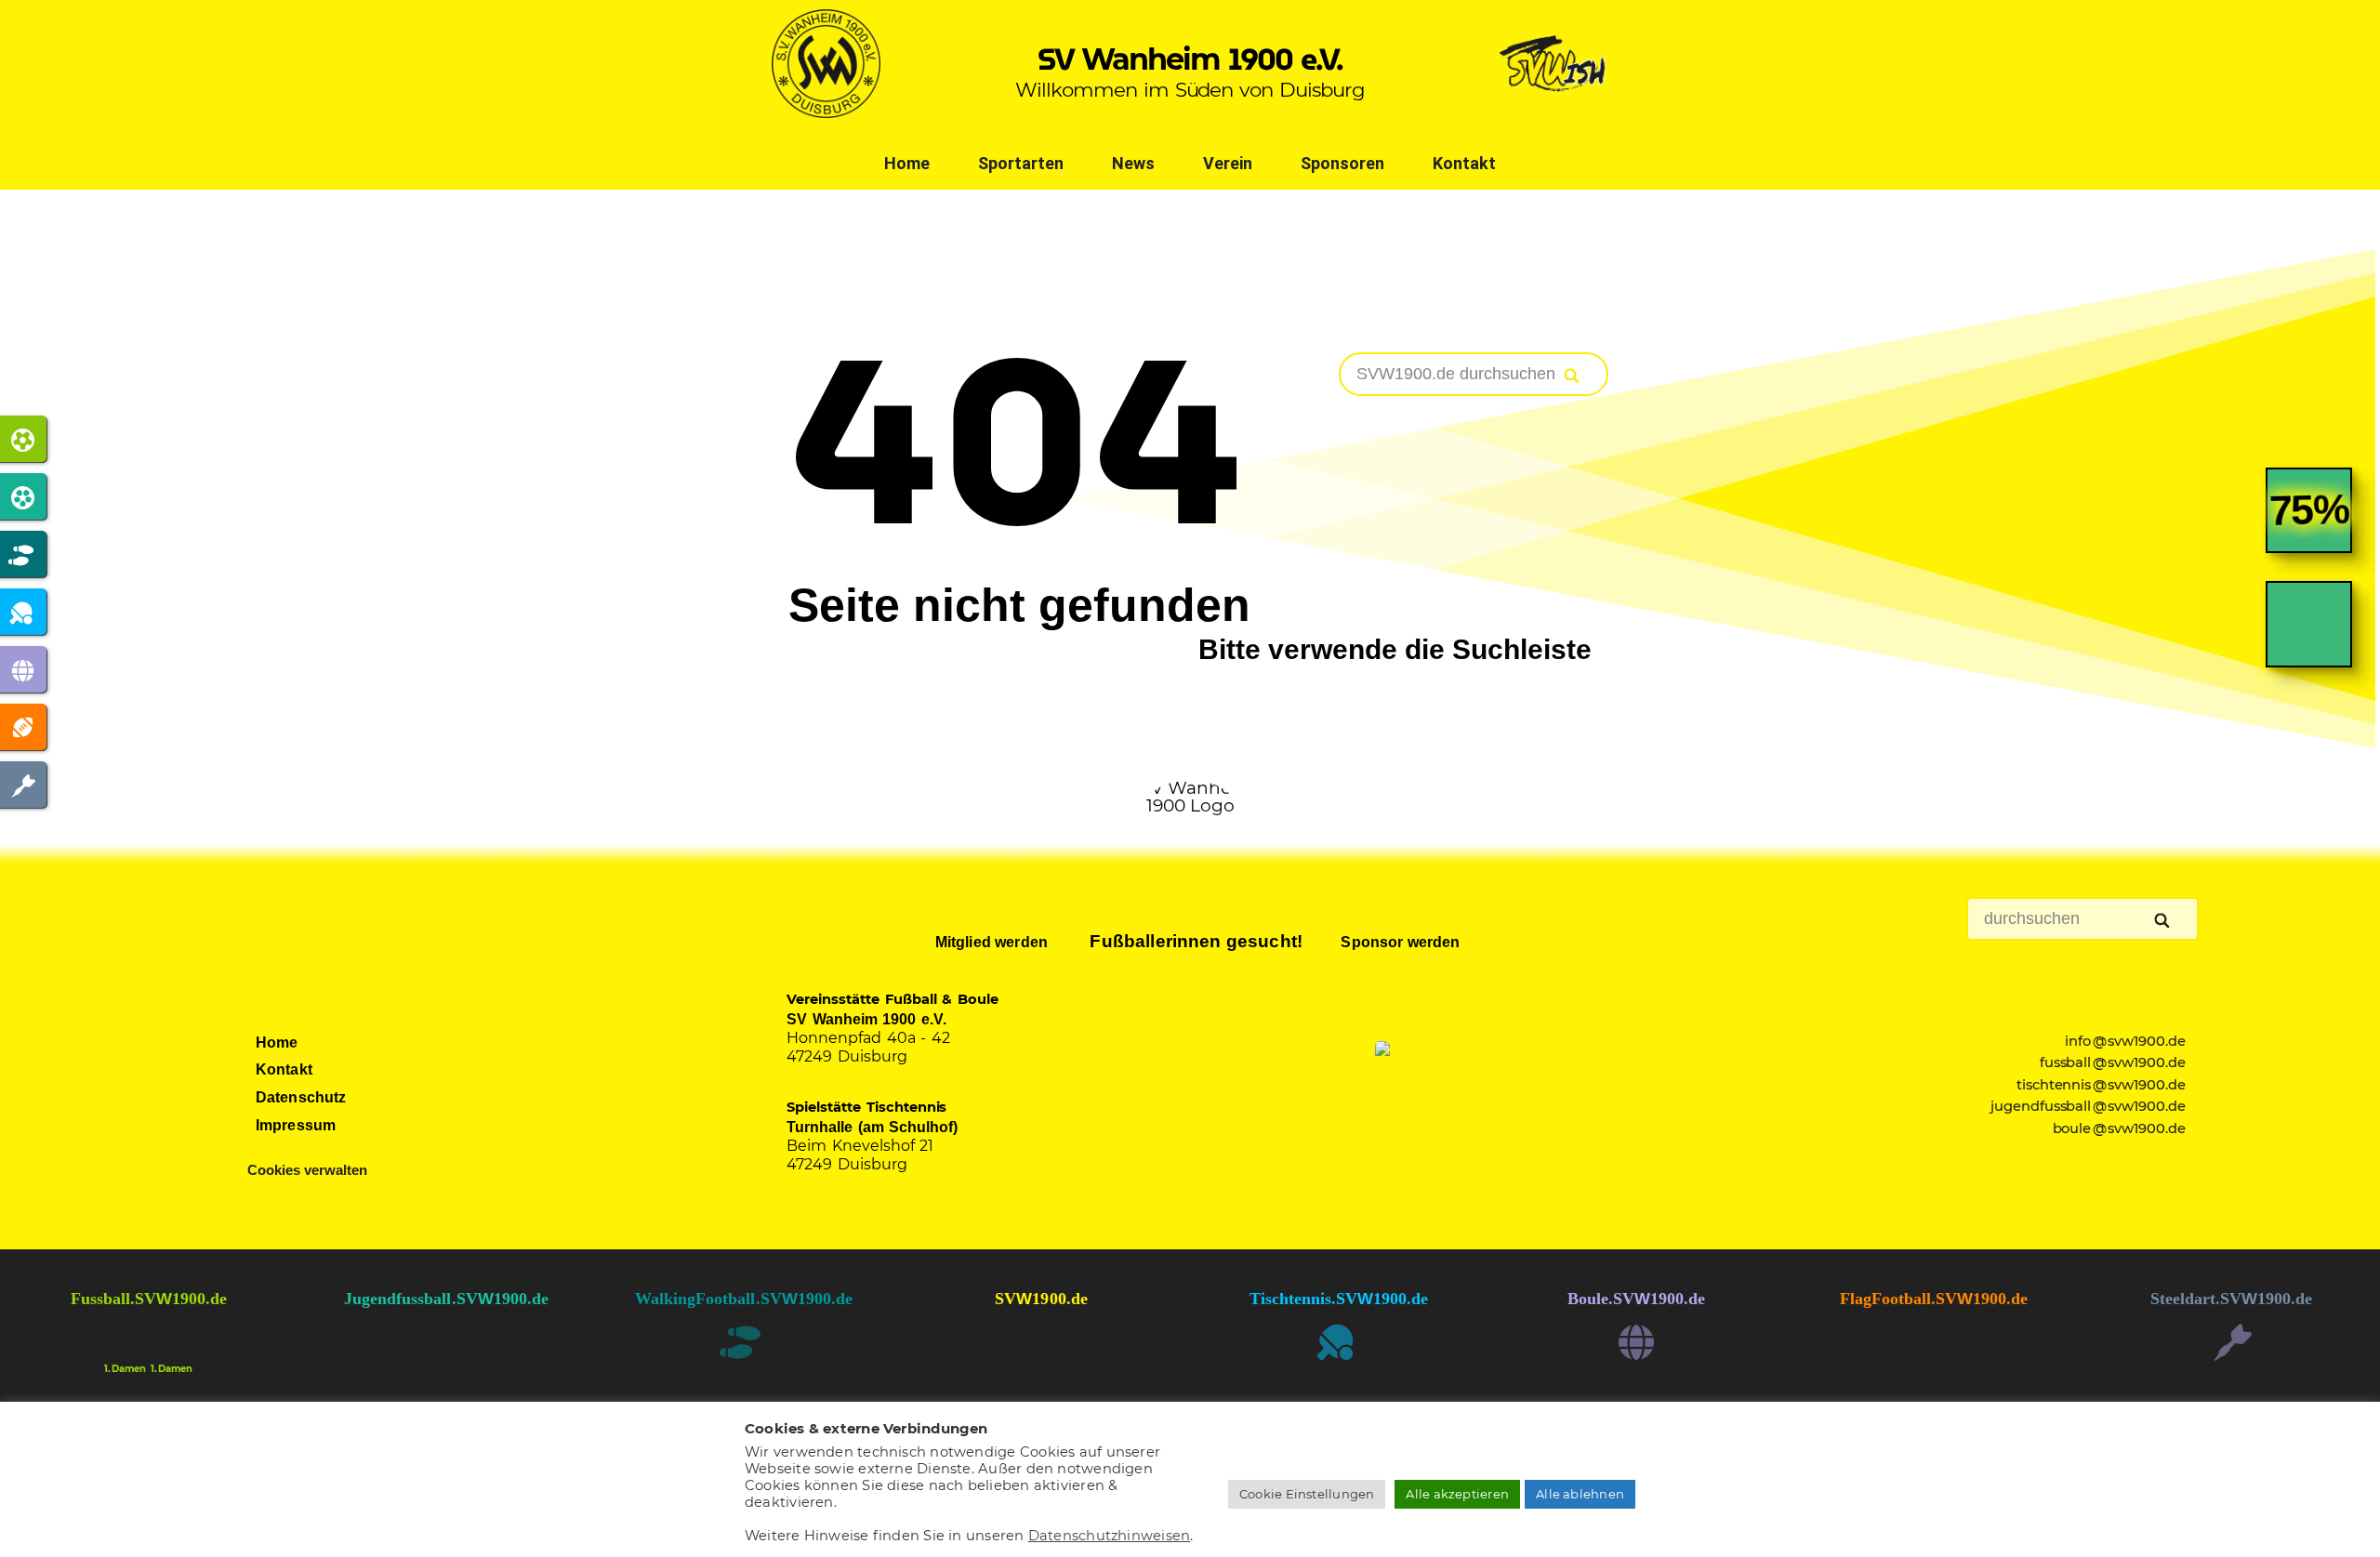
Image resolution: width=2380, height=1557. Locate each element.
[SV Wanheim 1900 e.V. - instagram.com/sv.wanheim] (1041, 1359)
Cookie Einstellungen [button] (1307, 1494)
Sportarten (1021, 163)
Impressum (296, 1125)
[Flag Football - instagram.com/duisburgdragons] (1934, 1359)
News (1133, 163)
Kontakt (1464, 163)
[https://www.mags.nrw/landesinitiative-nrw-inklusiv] (1487, 1097)
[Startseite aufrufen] (826, 112)
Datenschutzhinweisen (1110, 1536)
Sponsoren (1342, 163)
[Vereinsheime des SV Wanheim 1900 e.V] (1554, 112)
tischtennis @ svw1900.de (2102, 1085)
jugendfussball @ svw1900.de (2089, 1106)
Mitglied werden (990, 942)
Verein (1228, 163)
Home (907, 163)
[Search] (1573, 376)
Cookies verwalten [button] (307, 1170)
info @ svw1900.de (2125, 1041)
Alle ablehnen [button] (1580, 1494)
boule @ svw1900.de (2120, 1128)
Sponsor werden (1398, 942)
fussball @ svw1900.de (2113, 1062)
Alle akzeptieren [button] (1457, 1494)
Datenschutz (301, 1097)
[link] (2309, 525)
